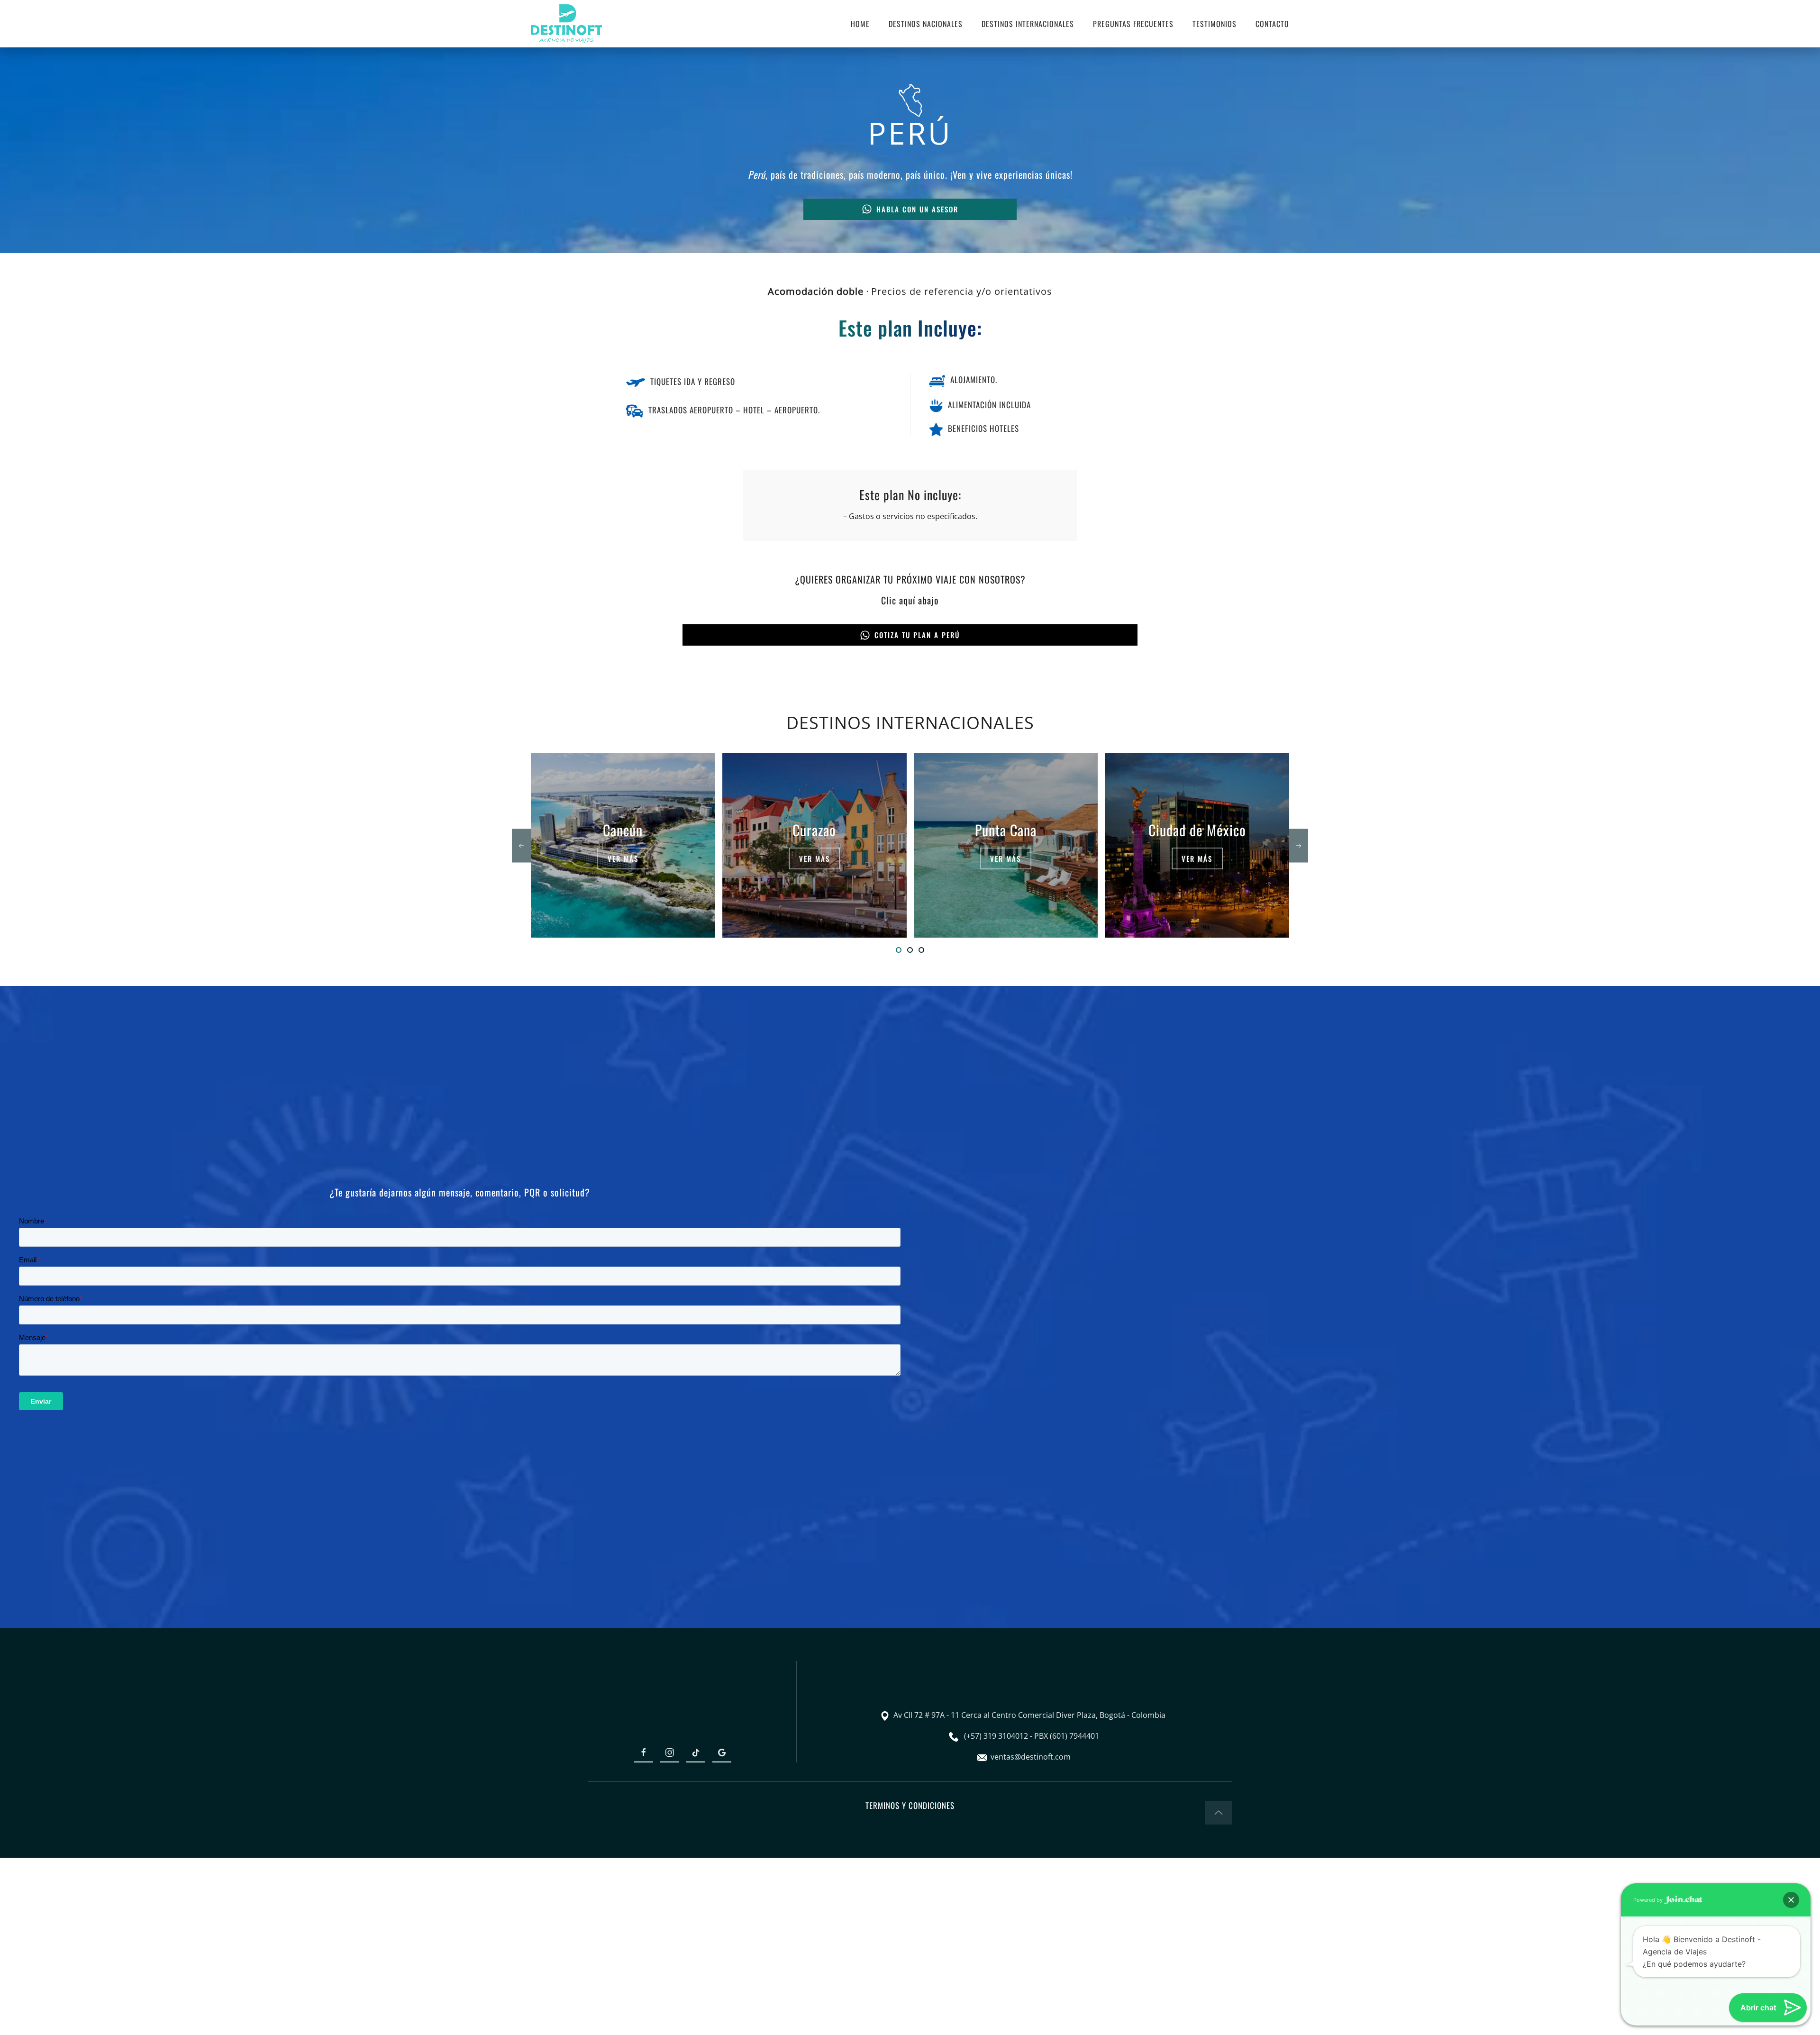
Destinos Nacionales (926, 24)
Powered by (1649, 1900)
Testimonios (1215, 24)
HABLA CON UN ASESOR (917, 209)
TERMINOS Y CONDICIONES (910, 1805)
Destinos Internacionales (1028, 24)
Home (860, 24)
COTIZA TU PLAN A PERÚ (917, 635)
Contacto (1272, 24)
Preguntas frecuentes (1133, 24)
